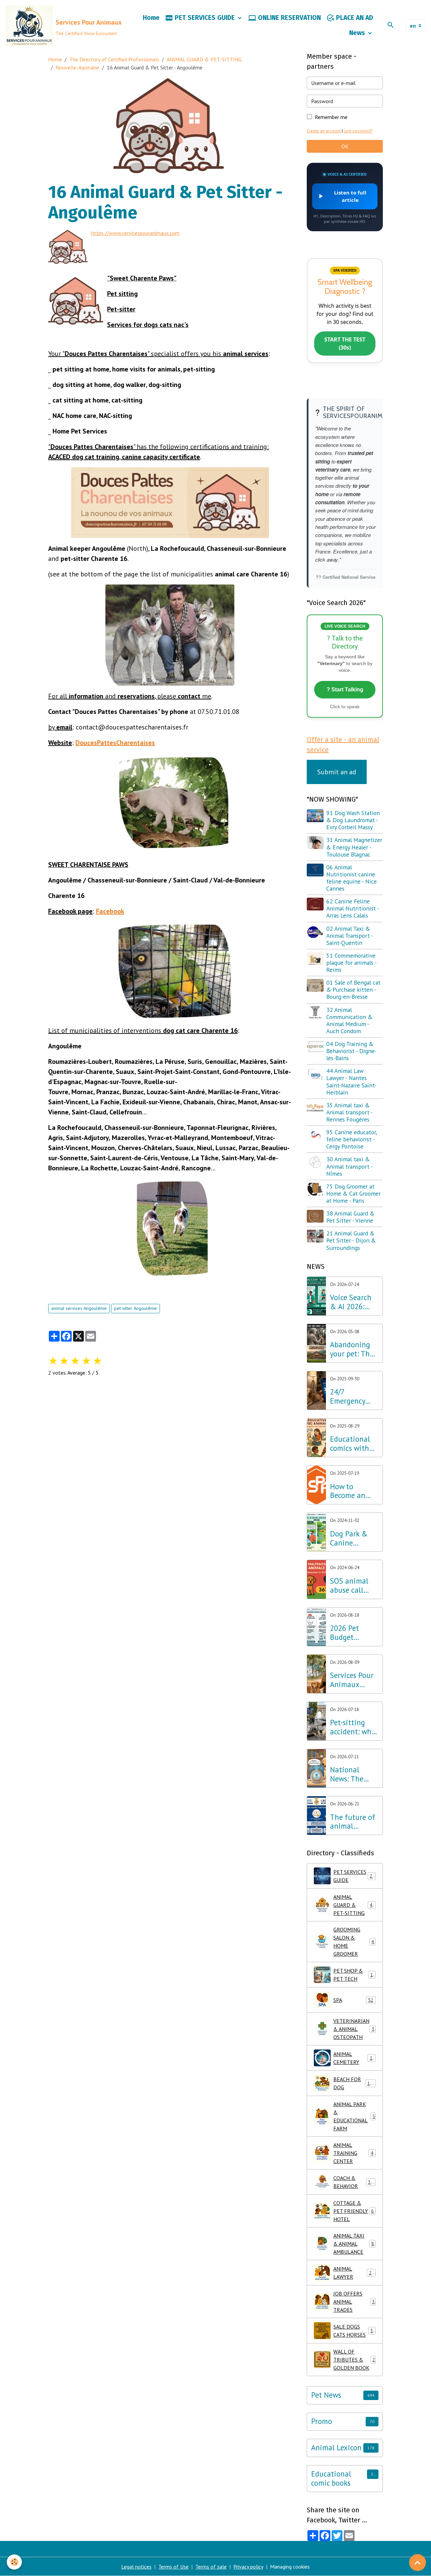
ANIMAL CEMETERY (354, 2058)
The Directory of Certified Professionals (114, 59)
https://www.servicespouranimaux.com (135, 233)
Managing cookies (290, 2567)
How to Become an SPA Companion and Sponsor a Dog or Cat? (353, 1491)
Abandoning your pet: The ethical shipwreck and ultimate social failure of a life (353, 1349)
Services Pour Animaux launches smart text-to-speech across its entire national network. (353, 1680)
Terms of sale (211, 2567)
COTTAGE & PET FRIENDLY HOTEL (355, 2211)
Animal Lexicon (336, 2448)
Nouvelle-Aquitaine (77, 67)
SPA (353, 2000)
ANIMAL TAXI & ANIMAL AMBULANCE (355, 2244)
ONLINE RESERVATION (289, 18)
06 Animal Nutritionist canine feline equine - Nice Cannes (352, 878)
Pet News (326, 2395)
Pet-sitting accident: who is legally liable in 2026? (353, 1727)
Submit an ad (337, 772)
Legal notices (136, 2567)
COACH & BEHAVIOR (355, 2182)
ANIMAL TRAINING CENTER (355, 2153)
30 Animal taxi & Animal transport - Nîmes (349, 1166)
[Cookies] (14, 2562)
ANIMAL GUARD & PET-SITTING (204, 59)
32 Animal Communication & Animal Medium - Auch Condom (349, 1020)
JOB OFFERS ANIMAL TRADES (354, 2302)
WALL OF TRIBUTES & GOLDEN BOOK (354, 2360)
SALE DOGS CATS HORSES (355, 2331)
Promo (322, 2421)
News (358, 33)
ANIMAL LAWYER (354, 2273)
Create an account (324, 131)
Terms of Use (173, 2567)
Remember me (331, 117)
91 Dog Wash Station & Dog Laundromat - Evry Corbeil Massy (353, 820)
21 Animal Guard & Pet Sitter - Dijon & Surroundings (351, 1240)
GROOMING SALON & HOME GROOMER (355, 1942)
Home (151, 18)
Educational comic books (331, 2479)
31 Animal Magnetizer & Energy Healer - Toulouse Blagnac (354, 847)
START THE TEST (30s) (345, 343)
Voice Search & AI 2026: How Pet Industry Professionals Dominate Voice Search (352, 1302)
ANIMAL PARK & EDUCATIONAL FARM (354, 2116)
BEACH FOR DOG (354, 2083)
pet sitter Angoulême (136, 1308)
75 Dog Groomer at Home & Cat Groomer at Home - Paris (353, 1193)
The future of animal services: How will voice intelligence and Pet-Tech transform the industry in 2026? (353, 1822)
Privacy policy (248, 2567)
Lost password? (358, 131)
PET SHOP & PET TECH (354, 1975)
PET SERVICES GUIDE (205, 18)
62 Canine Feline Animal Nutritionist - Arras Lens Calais (353, 908)
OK (345, 146)
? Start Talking (345, 690)
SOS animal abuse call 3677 (349, 1586)
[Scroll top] (418, 2563)
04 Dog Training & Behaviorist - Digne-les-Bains (351, 1051)
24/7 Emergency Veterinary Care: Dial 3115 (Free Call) (347, 1397)
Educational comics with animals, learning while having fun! (354, 1444)
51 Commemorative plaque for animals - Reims (351, 963)
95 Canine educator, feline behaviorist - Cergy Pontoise (352, 1139)
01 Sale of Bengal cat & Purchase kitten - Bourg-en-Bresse (353, 990)
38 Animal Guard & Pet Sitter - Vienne (350, 1217)
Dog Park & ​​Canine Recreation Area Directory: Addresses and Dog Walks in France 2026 (353, 1538)
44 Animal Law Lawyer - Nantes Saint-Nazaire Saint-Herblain (351, 1081)
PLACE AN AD (354, 18)
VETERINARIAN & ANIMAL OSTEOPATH (355, 2029)
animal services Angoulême (79, 1308)
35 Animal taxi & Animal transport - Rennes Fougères (349, 1112)
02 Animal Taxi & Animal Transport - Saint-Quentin (350, 936)
